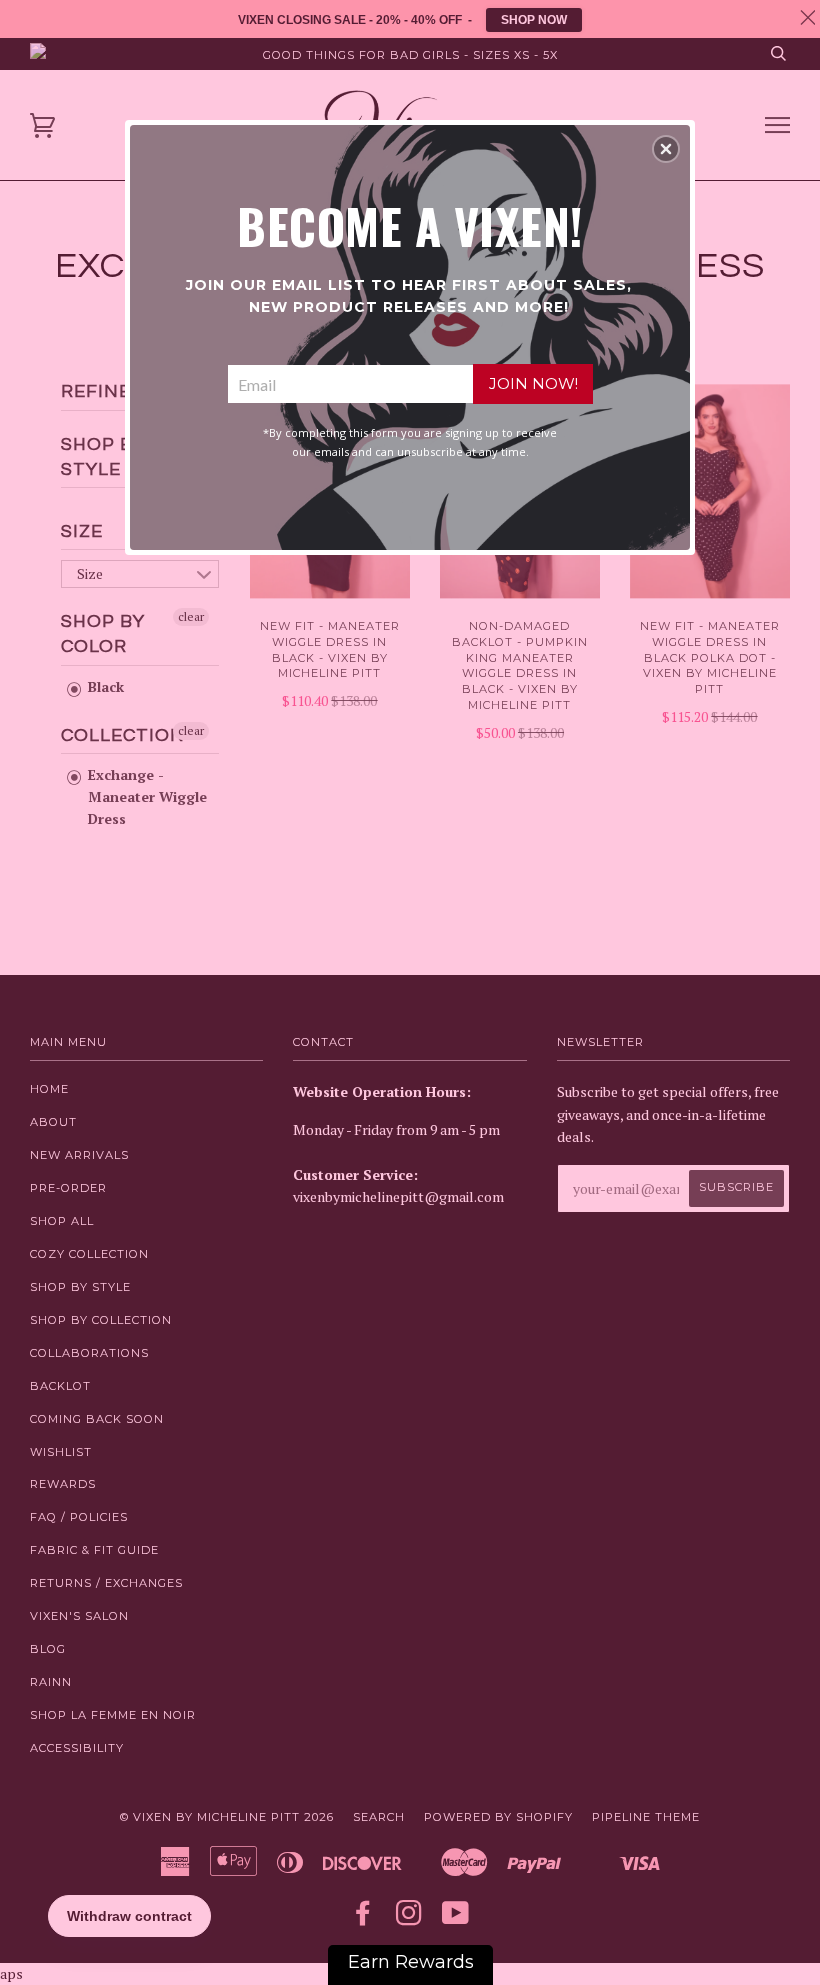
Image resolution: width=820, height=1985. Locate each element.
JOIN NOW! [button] (533, 383)
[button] (666, 149)
